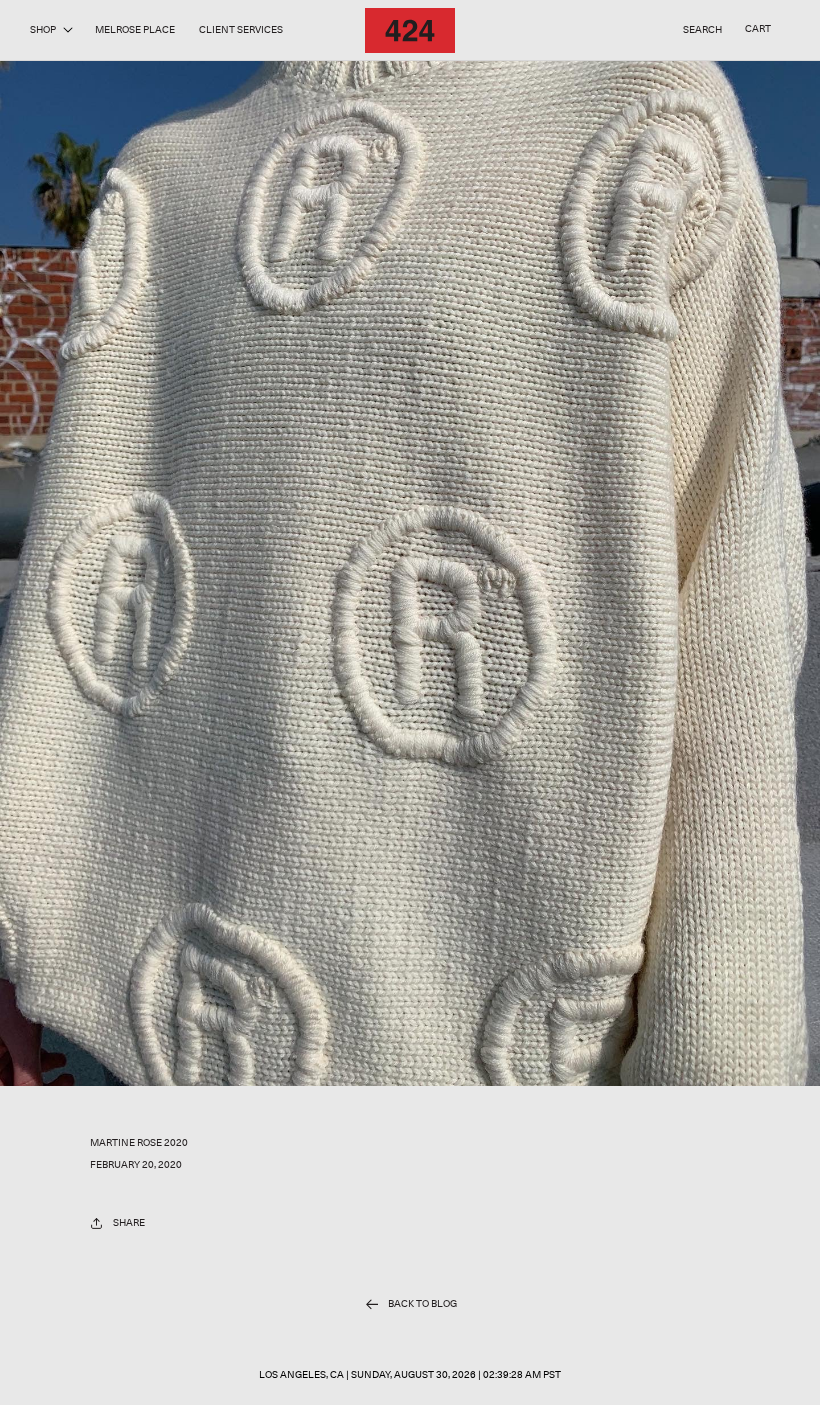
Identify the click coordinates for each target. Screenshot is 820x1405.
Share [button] (129, 1222)
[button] (50, 29)
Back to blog (422, 1303)
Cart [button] (758, 28)
